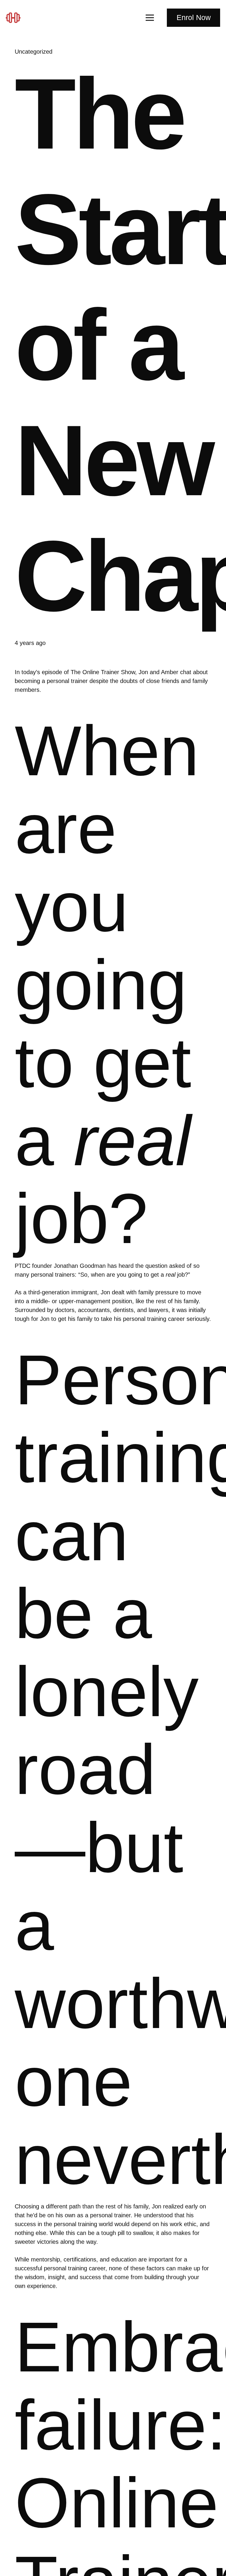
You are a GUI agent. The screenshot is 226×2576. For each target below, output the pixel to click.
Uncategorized (34, 52)
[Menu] (150, 18)
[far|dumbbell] (16, 18)
